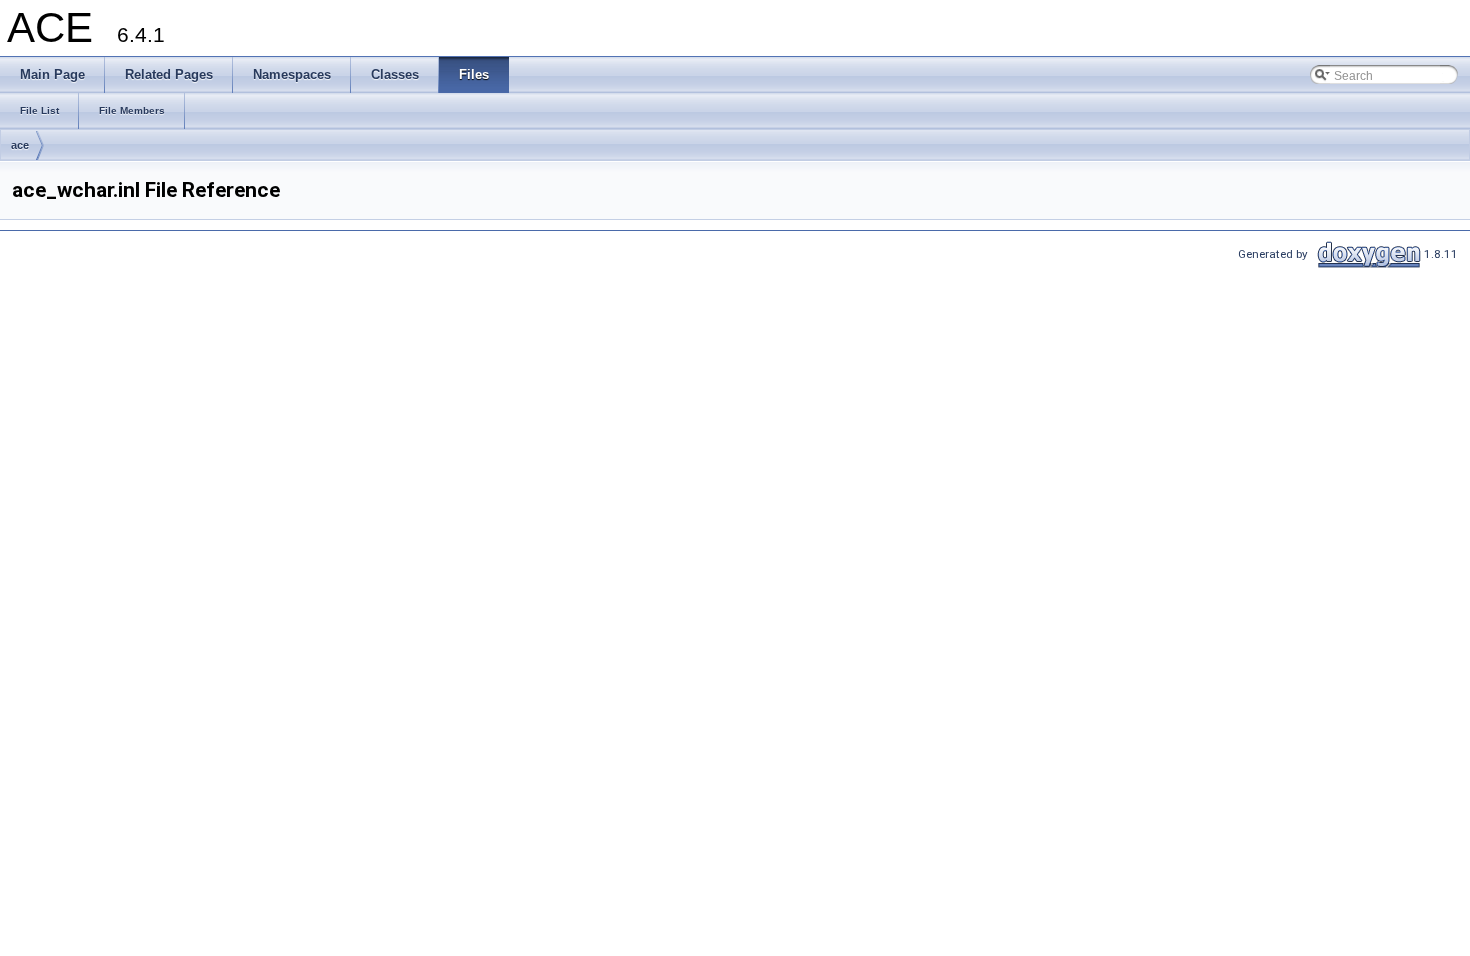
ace (20, 145)
